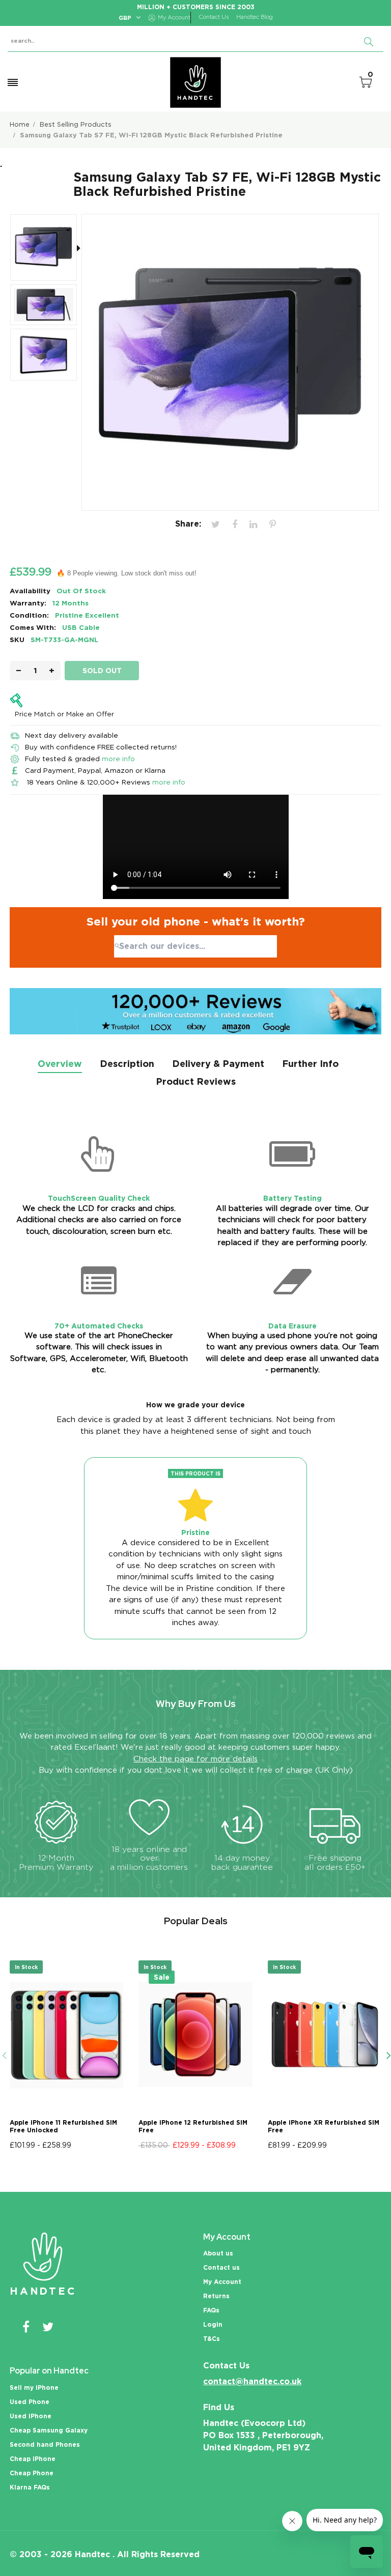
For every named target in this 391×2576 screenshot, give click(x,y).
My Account (222, 2282)
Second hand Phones (45, 2444)
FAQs (211, 2310)
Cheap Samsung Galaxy (49, 2430)
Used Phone (30, 2402)
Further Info (310, 1064)
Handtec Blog (255, 17)
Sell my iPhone (34, 2387)
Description (127, 1064)
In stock (26, 1967)
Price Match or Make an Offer (64, 714)
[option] (47, 249)
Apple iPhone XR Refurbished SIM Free (324, 2126)
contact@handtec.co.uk (252, 2381)
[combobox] (195, 946)
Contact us (221, 2267)
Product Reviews (196, 1081)
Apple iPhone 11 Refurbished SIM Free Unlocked (63, 2126)
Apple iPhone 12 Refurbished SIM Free (193, 2126)
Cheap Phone (32, 2473)
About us (218, 2253)
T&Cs (212, 2339)
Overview (60, 1064)
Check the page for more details (195, 1759)
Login (213, 2324)
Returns (216, 2296)
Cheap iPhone (33, 2459)
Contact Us (214, 17)
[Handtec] (195, 82)
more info (118, 759)
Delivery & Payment (218, 1064)
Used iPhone (31, 2416)
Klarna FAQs (30, 2487)
